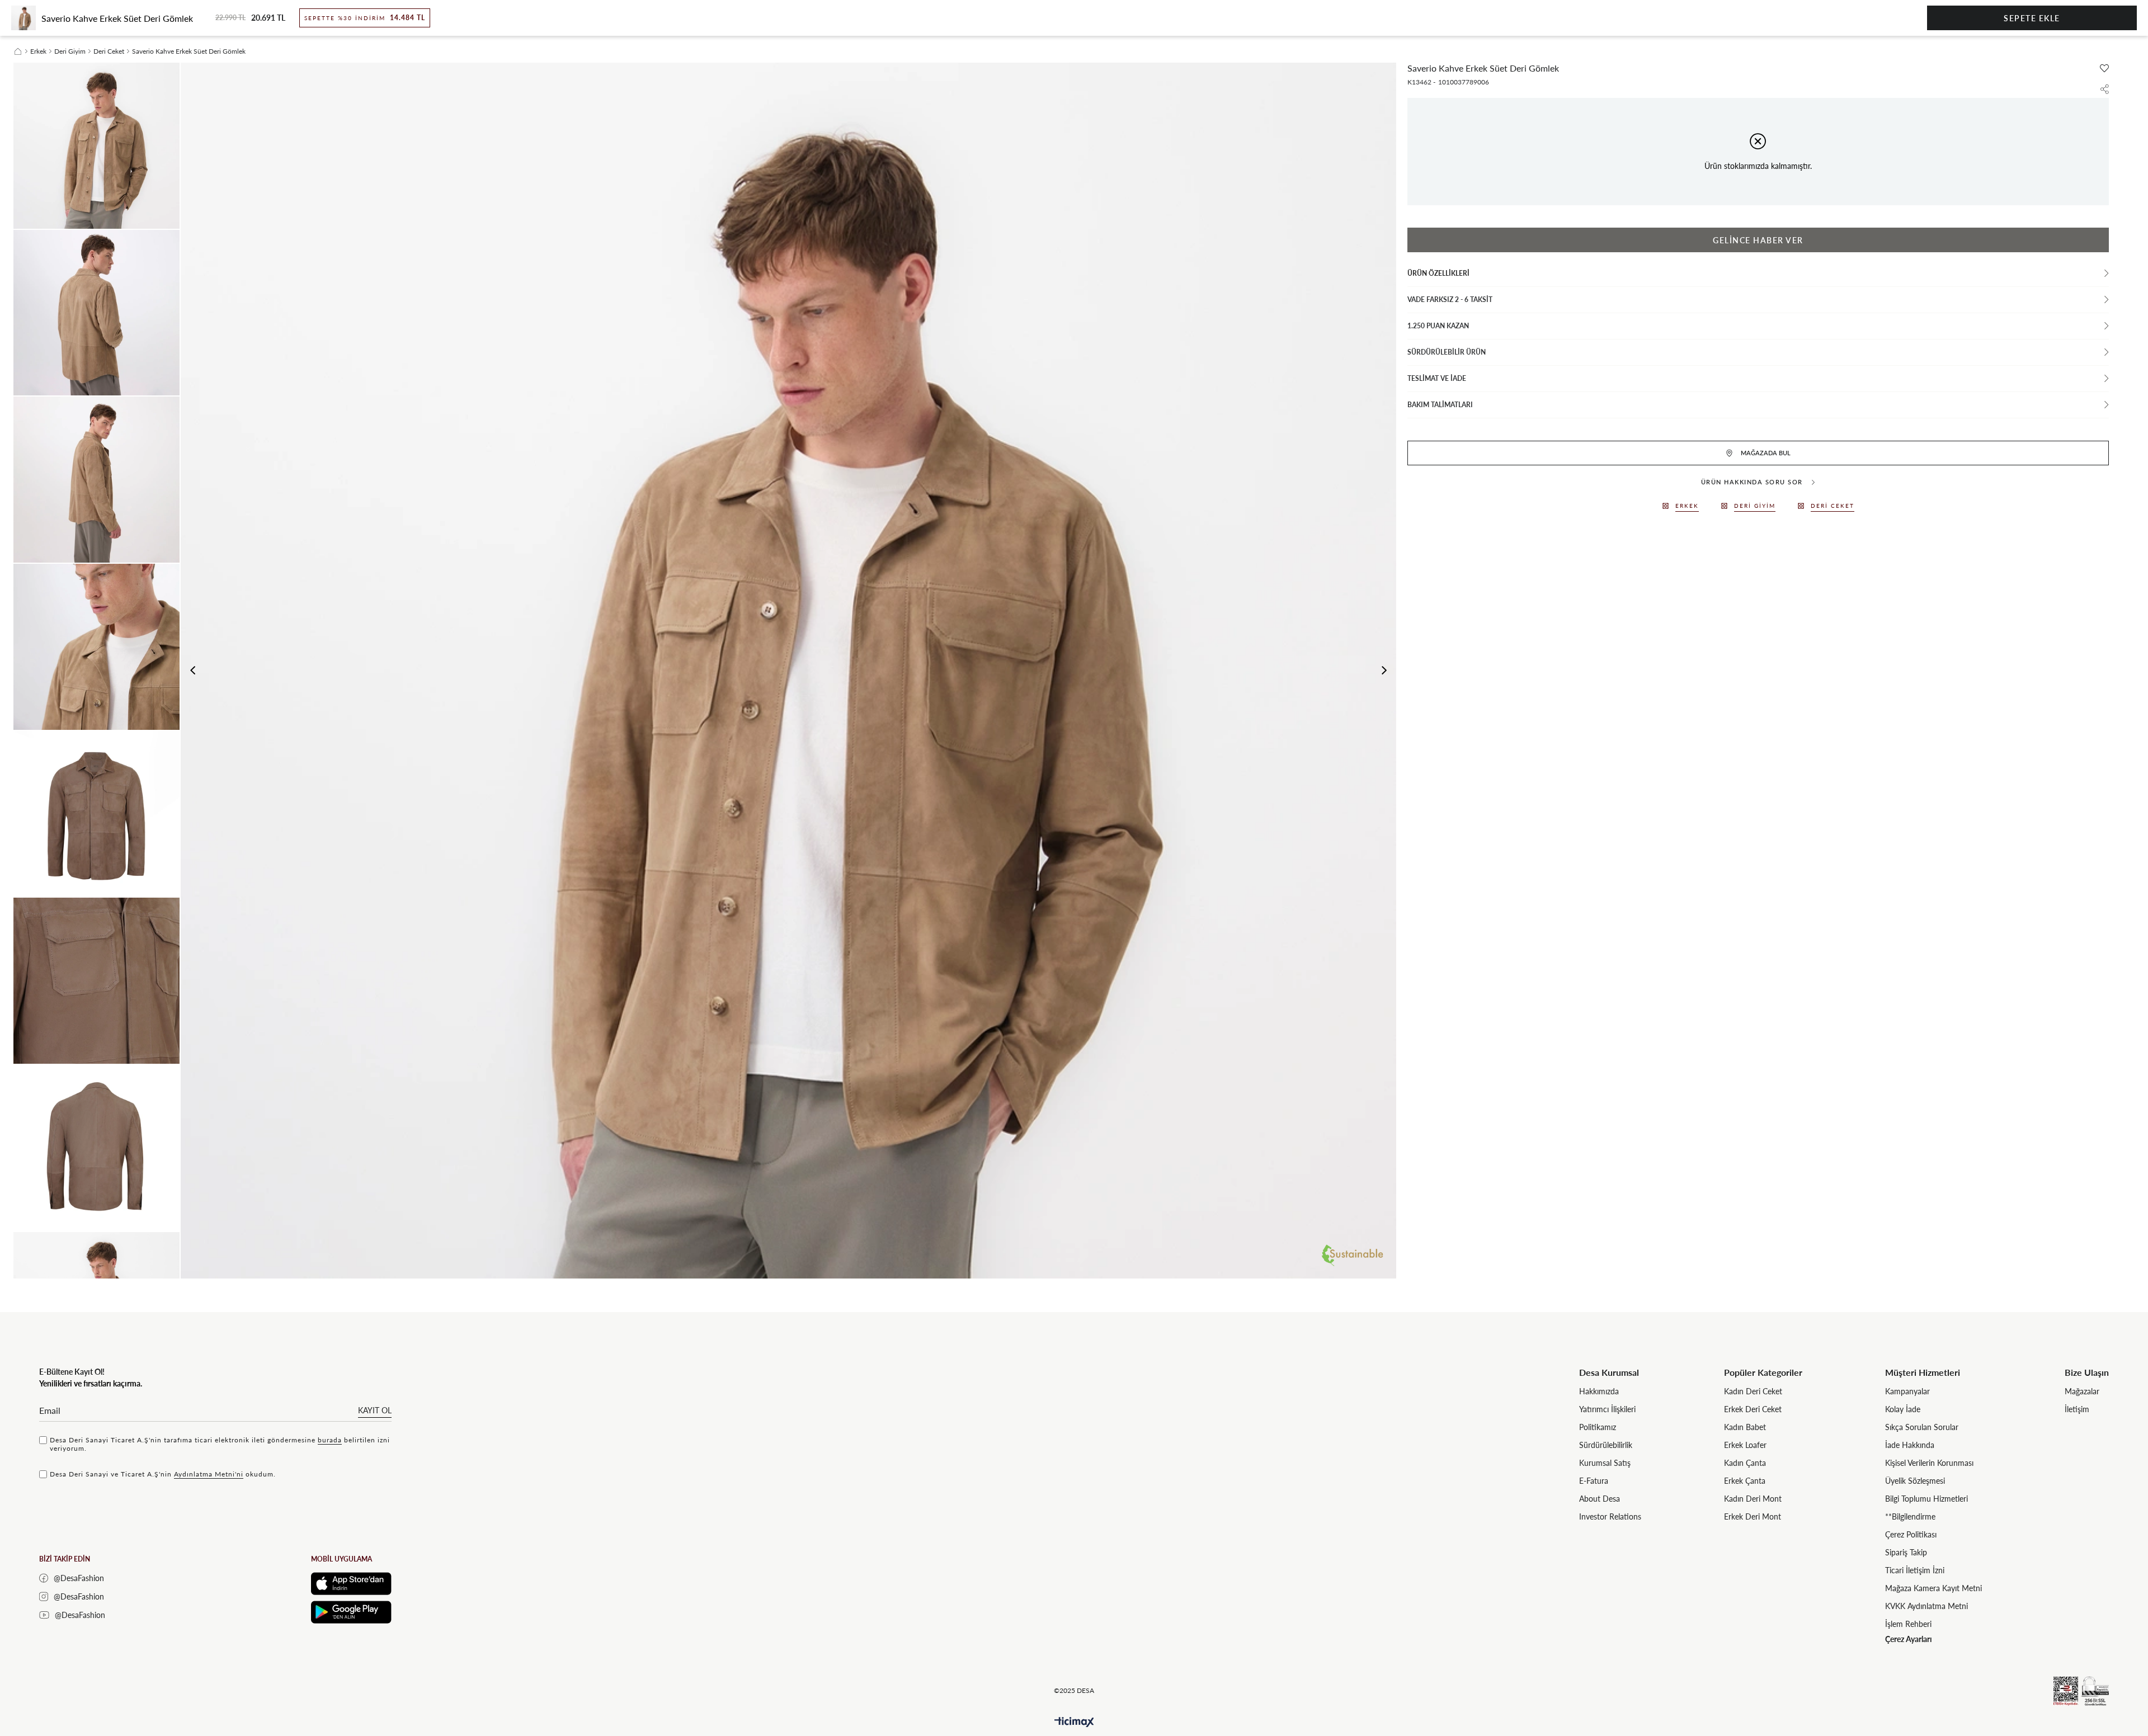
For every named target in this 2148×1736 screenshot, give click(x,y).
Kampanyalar (1907, 1391)
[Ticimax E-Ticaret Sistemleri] (1074, 1722)
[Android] (351, 1612)
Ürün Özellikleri (1438, 273)
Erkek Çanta (1745, 1481)
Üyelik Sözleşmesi (1915, 1481)
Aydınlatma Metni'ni (209, 1474)
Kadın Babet (1745, 1427)
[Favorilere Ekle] (2104, 68)
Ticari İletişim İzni (1915, 1570)
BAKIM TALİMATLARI (1440, 405)
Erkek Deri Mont (1753, 1516)
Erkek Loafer (1745, 1445)
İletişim (2077, 1409)
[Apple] (351, 1584)
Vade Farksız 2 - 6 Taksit (1450, 299)
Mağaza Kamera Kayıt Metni (1933, 1588)
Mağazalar (2082, 1391)
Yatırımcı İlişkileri (1607, 1409)
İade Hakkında (1910, 1445)
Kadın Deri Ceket (1753, 1391)
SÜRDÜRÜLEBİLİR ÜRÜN (1447, 352)
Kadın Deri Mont (1753, 1499)
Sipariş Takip (1906, 1552)
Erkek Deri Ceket (1753, 1409)
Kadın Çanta (1745, 1463)
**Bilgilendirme (1910, 1516)
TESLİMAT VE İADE (1437, 378)
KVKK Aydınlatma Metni (1926, 1606)
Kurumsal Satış (1605, 1463)
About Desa (1600, 1499)
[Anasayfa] (18, 51)
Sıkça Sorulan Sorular (1922, 1427)
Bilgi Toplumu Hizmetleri (1926, 1499)
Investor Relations (1610, 1516)
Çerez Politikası (1911, 1534)
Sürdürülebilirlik (1606, 1445)
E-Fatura (1594, 1481)
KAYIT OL (375, 1410)
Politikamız (1598, 1427)
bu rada (330, 1440)
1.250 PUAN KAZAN (1438, 326)
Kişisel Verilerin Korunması (1929, 1463)
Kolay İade (1903, 1409)
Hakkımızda (1599, 1391)
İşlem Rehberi (1908, 1624)
